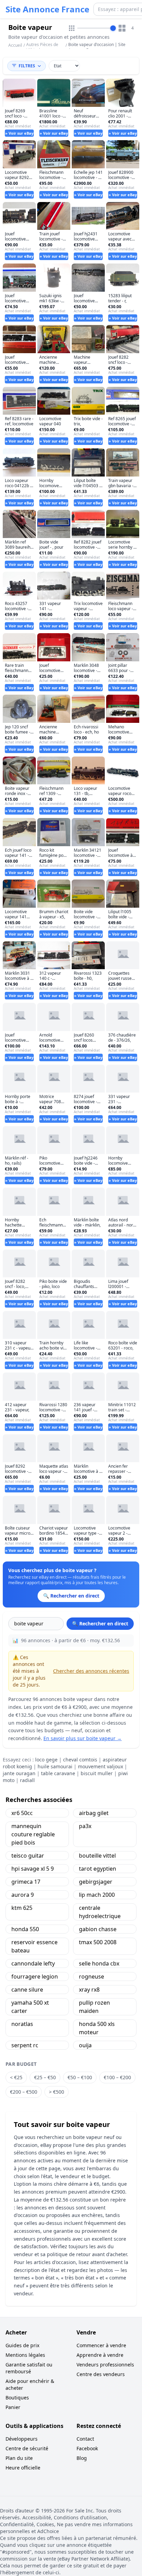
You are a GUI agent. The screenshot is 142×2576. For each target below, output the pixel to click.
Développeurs (22, 2439)
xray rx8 (89, 1990)
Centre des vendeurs (101, 2374)
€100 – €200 (117, 2077)
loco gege (46, 1760)
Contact (85, 2439)
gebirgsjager (96, 1882)
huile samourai (55, 1766)
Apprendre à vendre (100, 2355)
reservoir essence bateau (34, 1946)
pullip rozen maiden (94, 2007)
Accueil (15, 45)
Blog (82, 2458)
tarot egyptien (98, 1869)
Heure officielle (23, 2468)
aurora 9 (23, 1895)
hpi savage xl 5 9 (33, 1869)
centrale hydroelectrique (100, 1912)
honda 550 (25, 1929)
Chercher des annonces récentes (91, 1671)
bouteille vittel (97, 1856)
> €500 (57, 2092)
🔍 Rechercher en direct (100, 1623)
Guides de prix (22, 2345)
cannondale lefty (33, 1963)
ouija (85, 2045)
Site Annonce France (47, 9)
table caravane (58, 1773)
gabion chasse (98, 1929)
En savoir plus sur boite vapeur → (83, 1738)
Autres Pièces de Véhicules (42, 47)
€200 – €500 (24, 2092)
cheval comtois (80, 1760)
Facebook (87, 2448)
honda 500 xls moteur (97, 2028)
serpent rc (25, 2045)
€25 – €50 (45, 2077)
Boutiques (17, 2398)
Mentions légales (25, 2355)
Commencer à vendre (101, 2345)
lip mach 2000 (97, 1895)
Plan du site (19, 2458)
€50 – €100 (80, 2077)
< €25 (16, 2077)
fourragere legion (35, 1976)
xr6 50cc (22, 1813)
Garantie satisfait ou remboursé (29, 2368)
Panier (13, 2407)
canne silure (27, 1990)
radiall (27, 1780)
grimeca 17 (26, 1882)
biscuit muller (97, 1773)
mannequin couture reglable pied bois (33, 1834)
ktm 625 (22, 1908)
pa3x (85, 1826)
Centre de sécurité (27, 2448)
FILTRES (27, 66)
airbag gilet (94, 1813)
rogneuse (92, 1976)
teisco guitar (28, 1856)
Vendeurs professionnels (105, 2365)
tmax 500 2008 (98, 1942)
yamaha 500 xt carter (30, 2007)
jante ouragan (19, 1773)
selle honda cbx (99, 1963)
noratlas (22, 2024)
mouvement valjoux (100, 1766)
